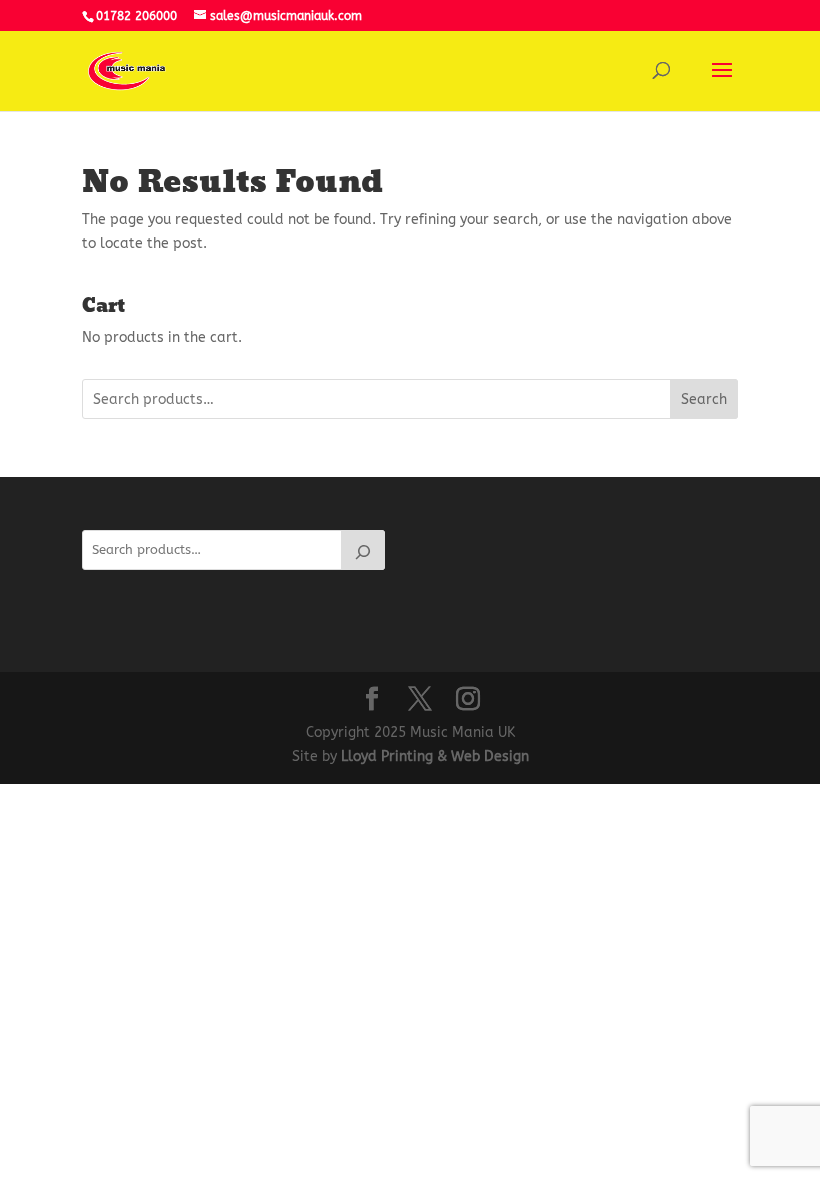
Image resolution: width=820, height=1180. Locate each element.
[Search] (363, 550)
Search (704, 399)
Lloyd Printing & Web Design (435, 756)
